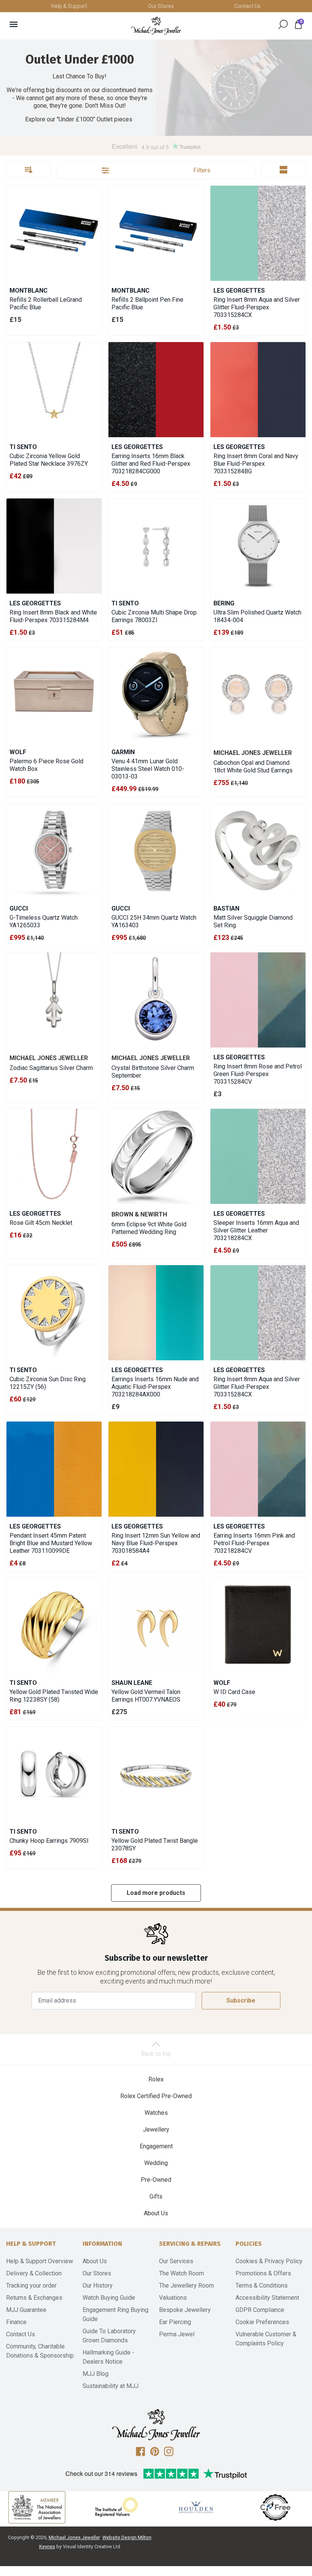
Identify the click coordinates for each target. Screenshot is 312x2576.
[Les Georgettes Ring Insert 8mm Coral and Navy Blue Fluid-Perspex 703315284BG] (258, 390)
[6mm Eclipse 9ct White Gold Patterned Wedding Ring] (156, 1156)
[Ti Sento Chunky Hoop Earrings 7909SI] (54, 1774)
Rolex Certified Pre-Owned (156, 2096)
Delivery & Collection (34, 2273)
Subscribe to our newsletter (156, 1958)
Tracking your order (31, 2285)
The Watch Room (181, 2273)
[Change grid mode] (283, 170)
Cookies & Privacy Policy (269, 2261)
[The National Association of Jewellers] (37, 2507)
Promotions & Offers (263, 2273)
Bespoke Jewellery (185, 2310)
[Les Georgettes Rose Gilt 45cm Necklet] (54, 1156)
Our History (98, 2285)
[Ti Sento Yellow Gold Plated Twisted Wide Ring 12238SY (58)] (54, 1626)
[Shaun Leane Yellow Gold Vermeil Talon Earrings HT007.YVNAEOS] (156, 1626)
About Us (156, 2213)
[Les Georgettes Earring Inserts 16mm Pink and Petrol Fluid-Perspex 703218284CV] (258, 1469)
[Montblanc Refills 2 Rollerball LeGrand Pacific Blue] (54, 233)
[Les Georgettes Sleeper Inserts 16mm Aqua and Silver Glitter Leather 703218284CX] (258, 1156)
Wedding (156, 2163)
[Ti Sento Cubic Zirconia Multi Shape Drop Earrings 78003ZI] (156, 546)
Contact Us (248, 6)
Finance (16, 2322)
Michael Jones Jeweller (74, 2537)
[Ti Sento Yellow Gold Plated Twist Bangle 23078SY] (156, 1774)
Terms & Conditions (262, 2285)
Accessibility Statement (267, 2298)
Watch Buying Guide (109, 2298)
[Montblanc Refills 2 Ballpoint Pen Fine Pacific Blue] (156, 233)
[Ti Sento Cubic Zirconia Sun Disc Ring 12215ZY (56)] (54, 1313)
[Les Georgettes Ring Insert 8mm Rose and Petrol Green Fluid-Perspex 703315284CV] (258, 1000)
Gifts (156, 2196)
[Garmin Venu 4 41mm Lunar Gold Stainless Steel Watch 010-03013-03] (156, 695)
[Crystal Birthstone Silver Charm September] (156, 1000)
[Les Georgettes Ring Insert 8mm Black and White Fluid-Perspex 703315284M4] (54, 546)
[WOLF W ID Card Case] (258, 1626)
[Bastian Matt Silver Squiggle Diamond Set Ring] (258, 851)
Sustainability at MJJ (111, 2386)
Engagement (156, 2146)
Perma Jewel (177, 2334)
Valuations (173, 2298)
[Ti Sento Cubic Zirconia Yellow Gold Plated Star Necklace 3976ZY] (54, 390)
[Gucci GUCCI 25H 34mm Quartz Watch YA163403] (156, 851)
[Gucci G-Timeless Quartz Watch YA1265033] (54, 851)
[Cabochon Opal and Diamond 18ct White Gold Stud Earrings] (258, 695)
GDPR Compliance (260, 2310)
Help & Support (69, 6)
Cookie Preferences (262, 2322)
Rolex (156, 2079)
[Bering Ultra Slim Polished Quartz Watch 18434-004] (258, 546)
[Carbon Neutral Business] (275, 2507)
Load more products (156, 1893)
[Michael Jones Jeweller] (156, 26)
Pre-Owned (156, 2180)
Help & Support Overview (40, 2261)
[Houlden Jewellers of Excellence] (196, 2507)
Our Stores (161, 6)
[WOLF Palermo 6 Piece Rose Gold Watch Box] (54, 695)
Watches (156, 2113)
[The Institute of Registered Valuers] (116, 2507)
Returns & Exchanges (34, 2298)
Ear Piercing (175, 2322)
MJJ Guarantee (26, 2310)
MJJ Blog (96, 2374)
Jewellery (156, 2129)
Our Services (176, 2261)
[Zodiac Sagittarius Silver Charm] (54, 1000)
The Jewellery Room (186, 2285)
